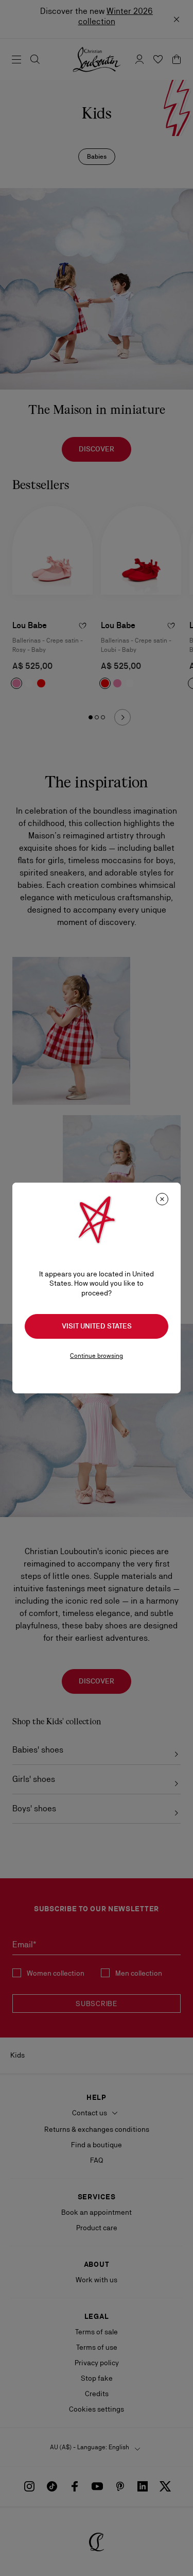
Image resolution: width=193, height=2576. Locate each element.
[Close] (162, 1199)
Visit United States (97, 1326)
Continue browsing (97, 1356)
